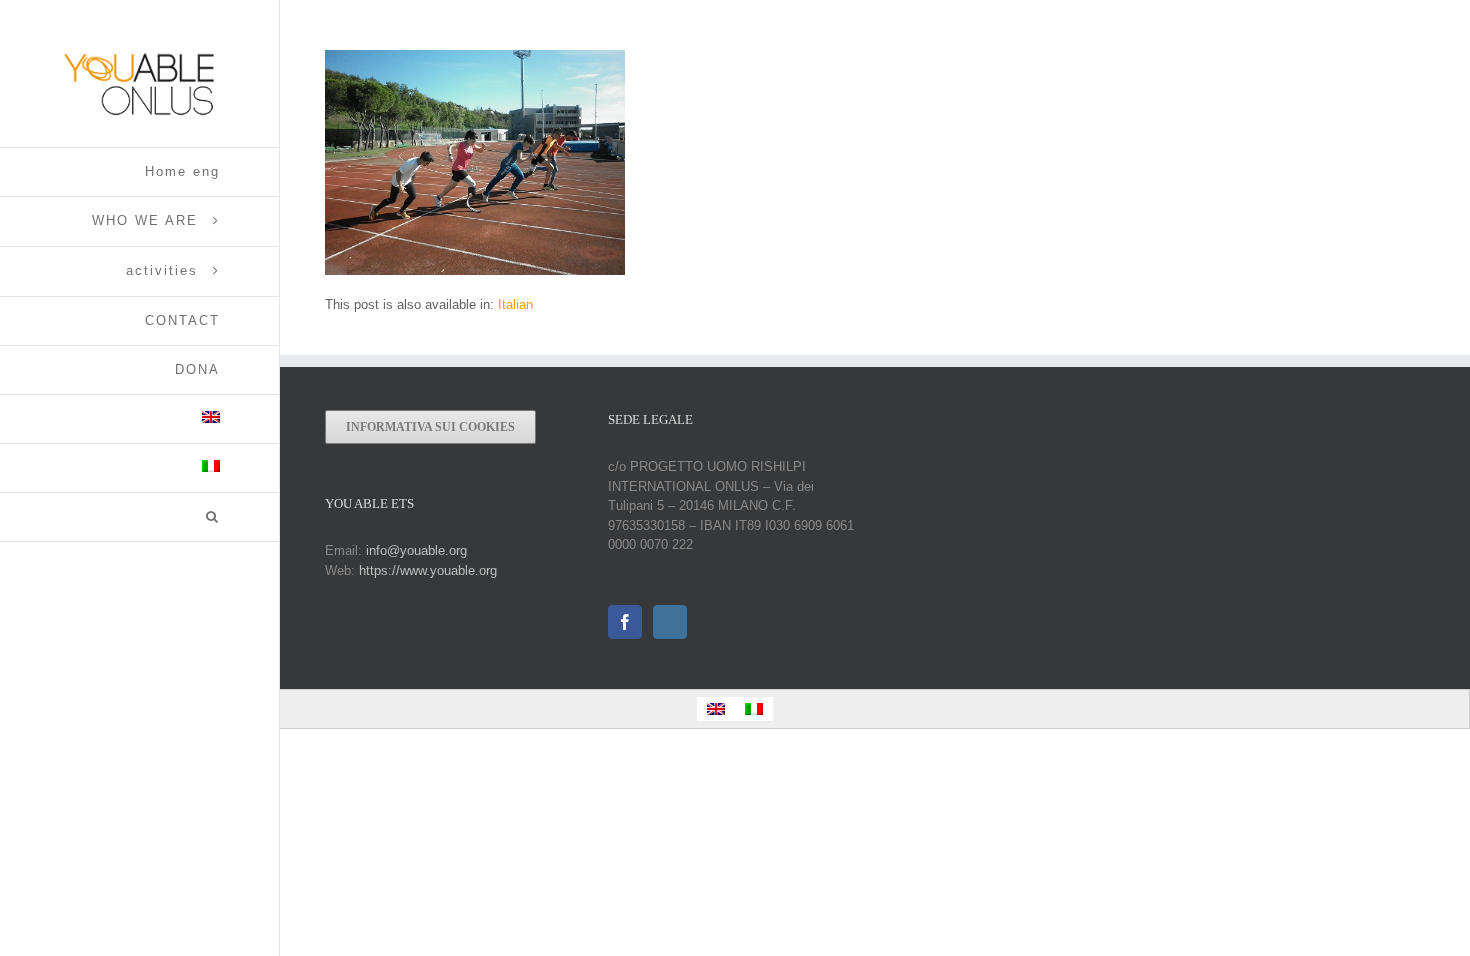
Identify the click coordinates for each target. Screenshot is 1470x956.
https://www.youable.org (428, 570)
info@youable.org (416, 550)
